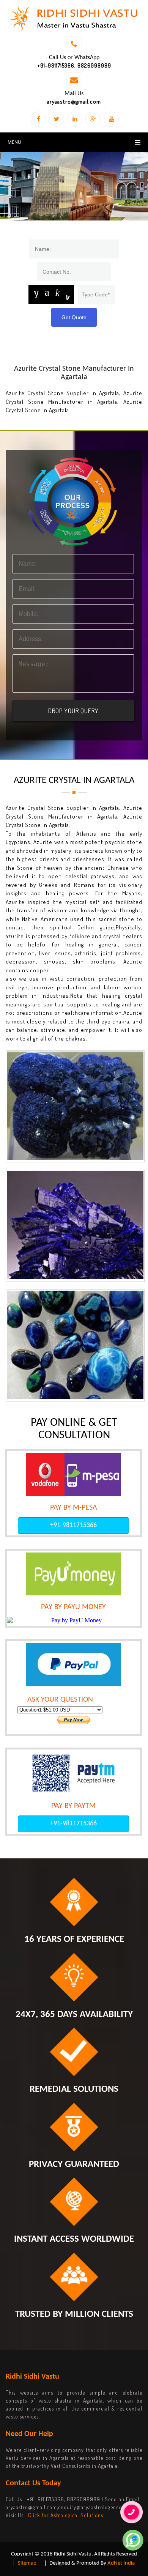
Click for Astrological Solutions (66, 2515)
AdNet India (121, 2563)
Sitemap (27, 2563)
